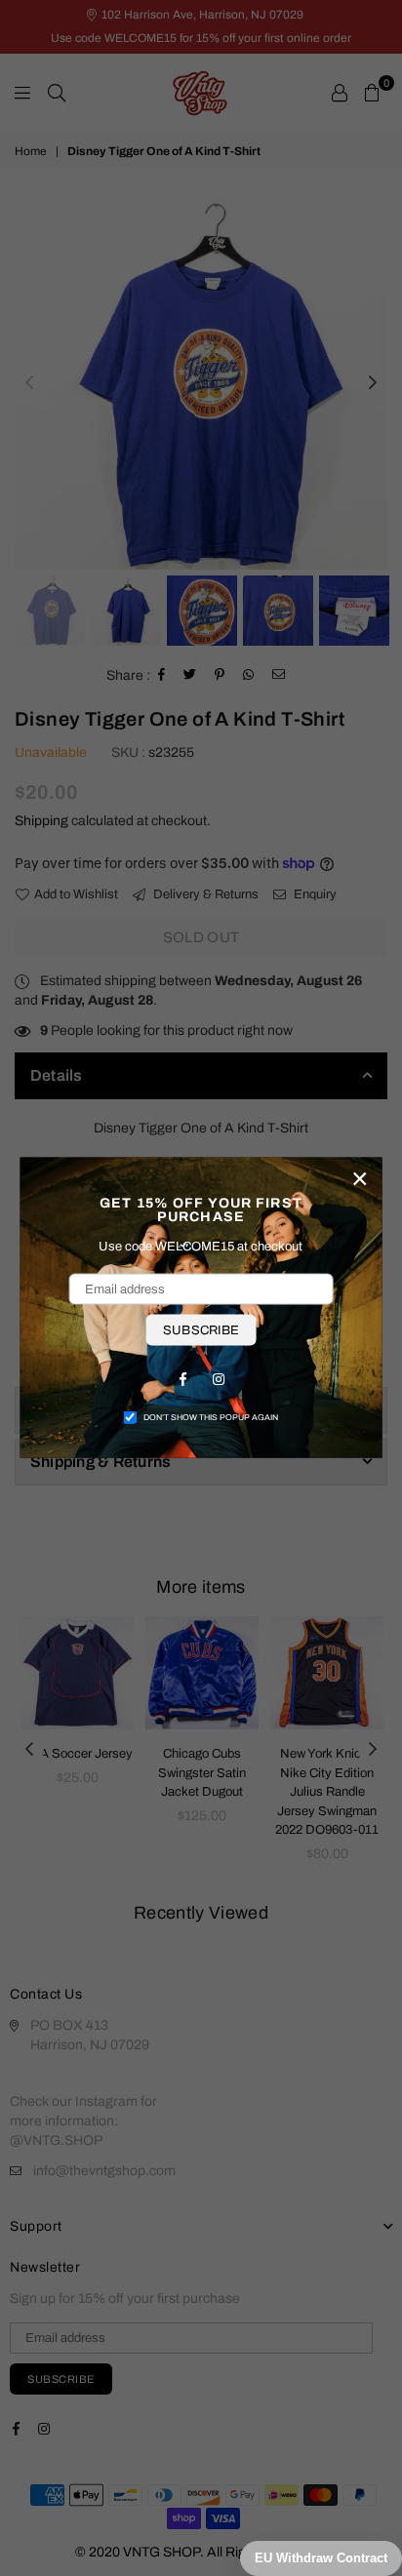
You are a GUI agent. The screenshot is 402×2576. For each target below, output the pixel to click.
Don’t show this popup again (211, 1417)
